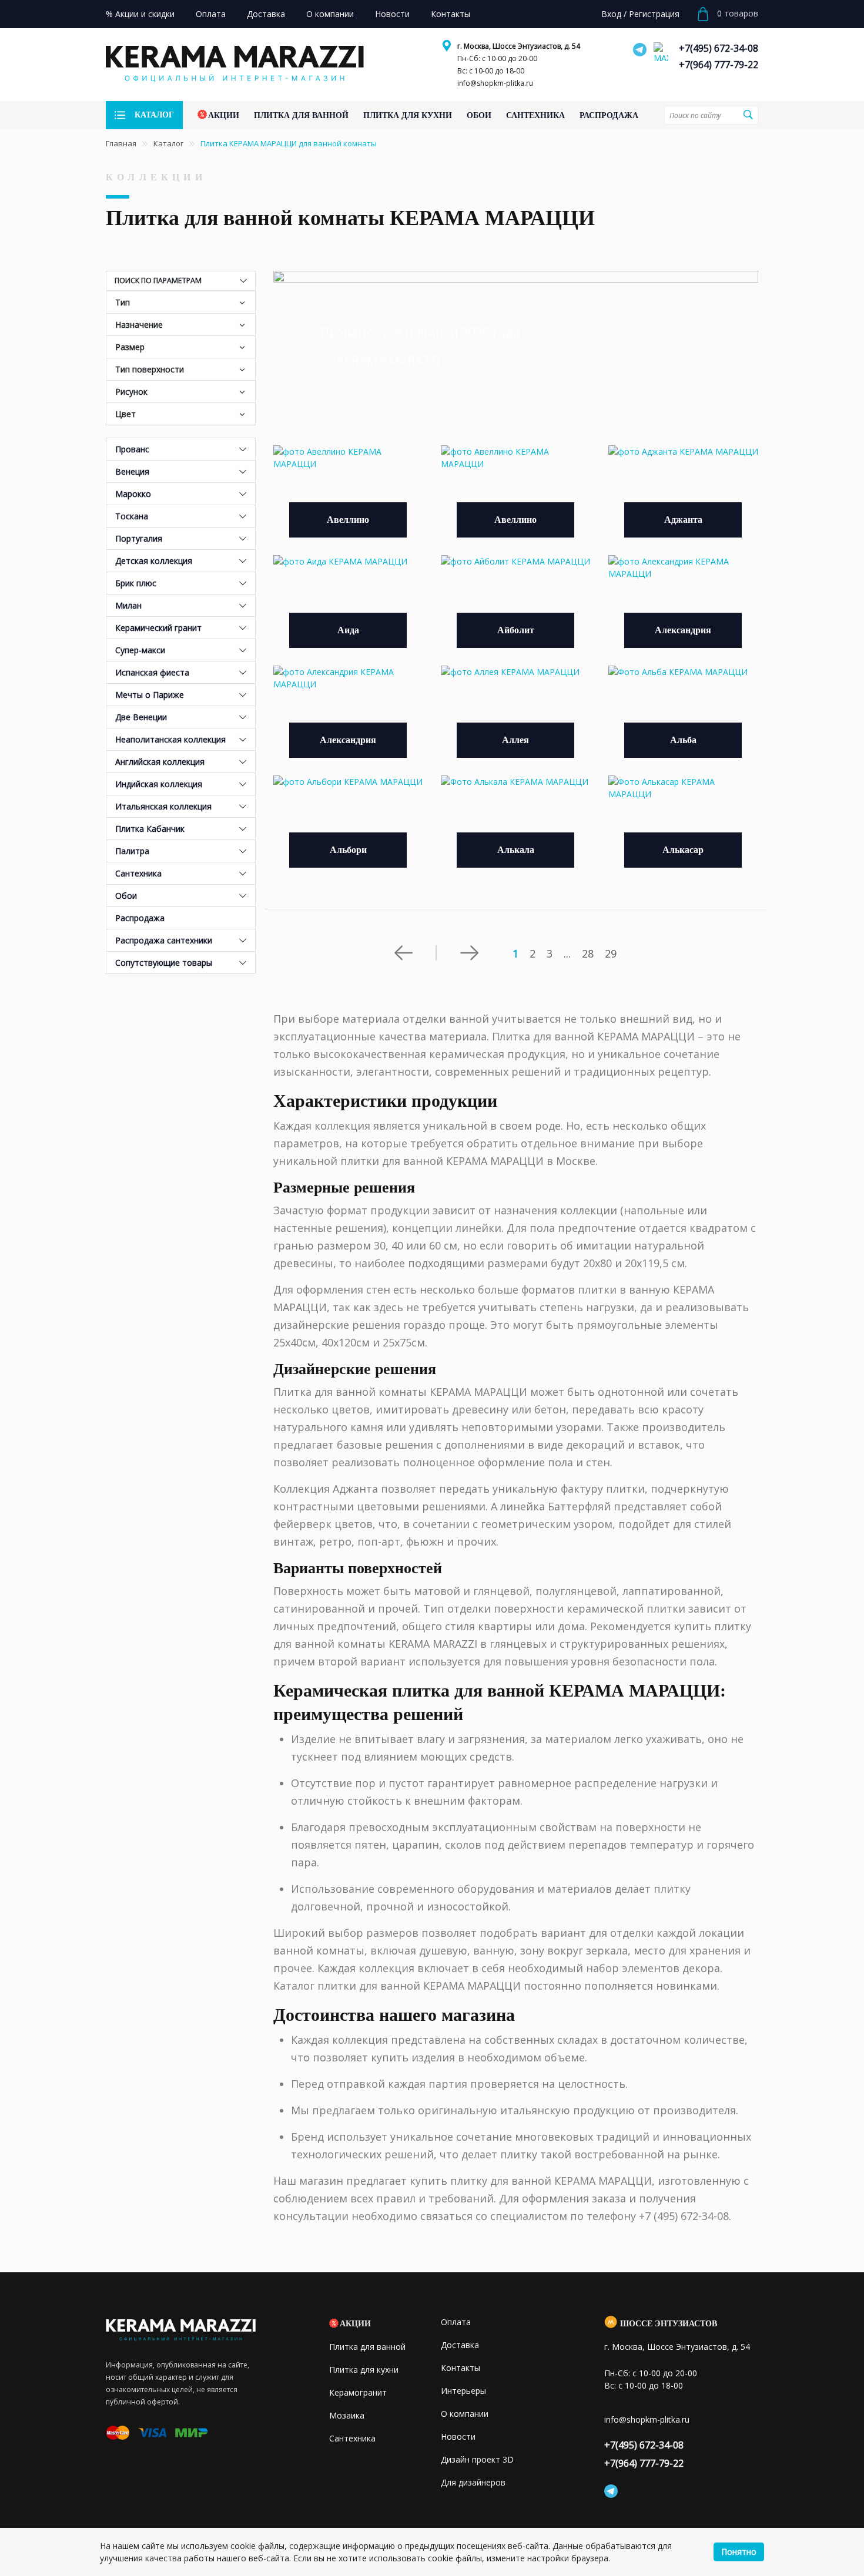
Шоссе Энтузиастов (669, 2324)
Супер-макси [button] (140, 650)
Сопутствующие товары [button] (164, 963)
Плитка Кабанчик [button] (150, 829)
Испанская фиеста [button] (152, 672)
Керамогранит (358, 2392)
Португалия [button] (139, 538)
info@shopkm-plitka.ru (495, 83)
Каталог (168, 143)
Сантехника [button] (138, 873)
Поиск (748, 115)
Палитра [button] (132, 851)
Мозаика (347, 2415)
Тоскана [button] (132, 516)
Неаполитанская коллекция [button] (170, 739)
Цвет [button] (125, 414)
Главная (121, 143)
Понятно (739, 2552)
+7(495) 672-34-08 (719, 48)
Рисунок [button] (131, 392)
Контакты (461, 2368)
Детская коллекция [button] (154, 561)
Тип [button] (123, 302)
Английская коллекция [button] (160, 762)
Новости (458, 2436)
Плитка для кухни (364, 2370)
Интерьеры (463, 2391)
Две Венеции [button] (141, 717)
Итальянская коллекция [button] (163, 806)
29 (611, 953)
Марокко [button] (133, 494)
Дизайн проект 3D (477, 2459)
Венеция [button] (132, 471)
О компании (465, 2414)
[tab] (181, 449)
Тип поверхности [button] (150, 369)
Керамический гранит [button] (158, 628)
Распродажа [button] (140, 918)
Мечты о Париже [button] (150, 695)
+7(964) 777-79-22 (719, 65)
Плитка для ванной (367, 2347)
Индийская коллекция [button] (159, 784)
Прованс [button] (132, 449)
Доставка (460, 2345)
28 (588, 953)
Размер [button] (130, 347)
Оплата (456, 2322)
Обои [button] (126, 896)
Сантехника (352, 2438)
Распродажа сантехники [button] (164, 940)
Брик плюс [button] (136, 583)
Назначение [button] (139, 325)
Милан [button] (128, 605)
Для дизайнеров (473, 2482)
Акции (355, 2324)
